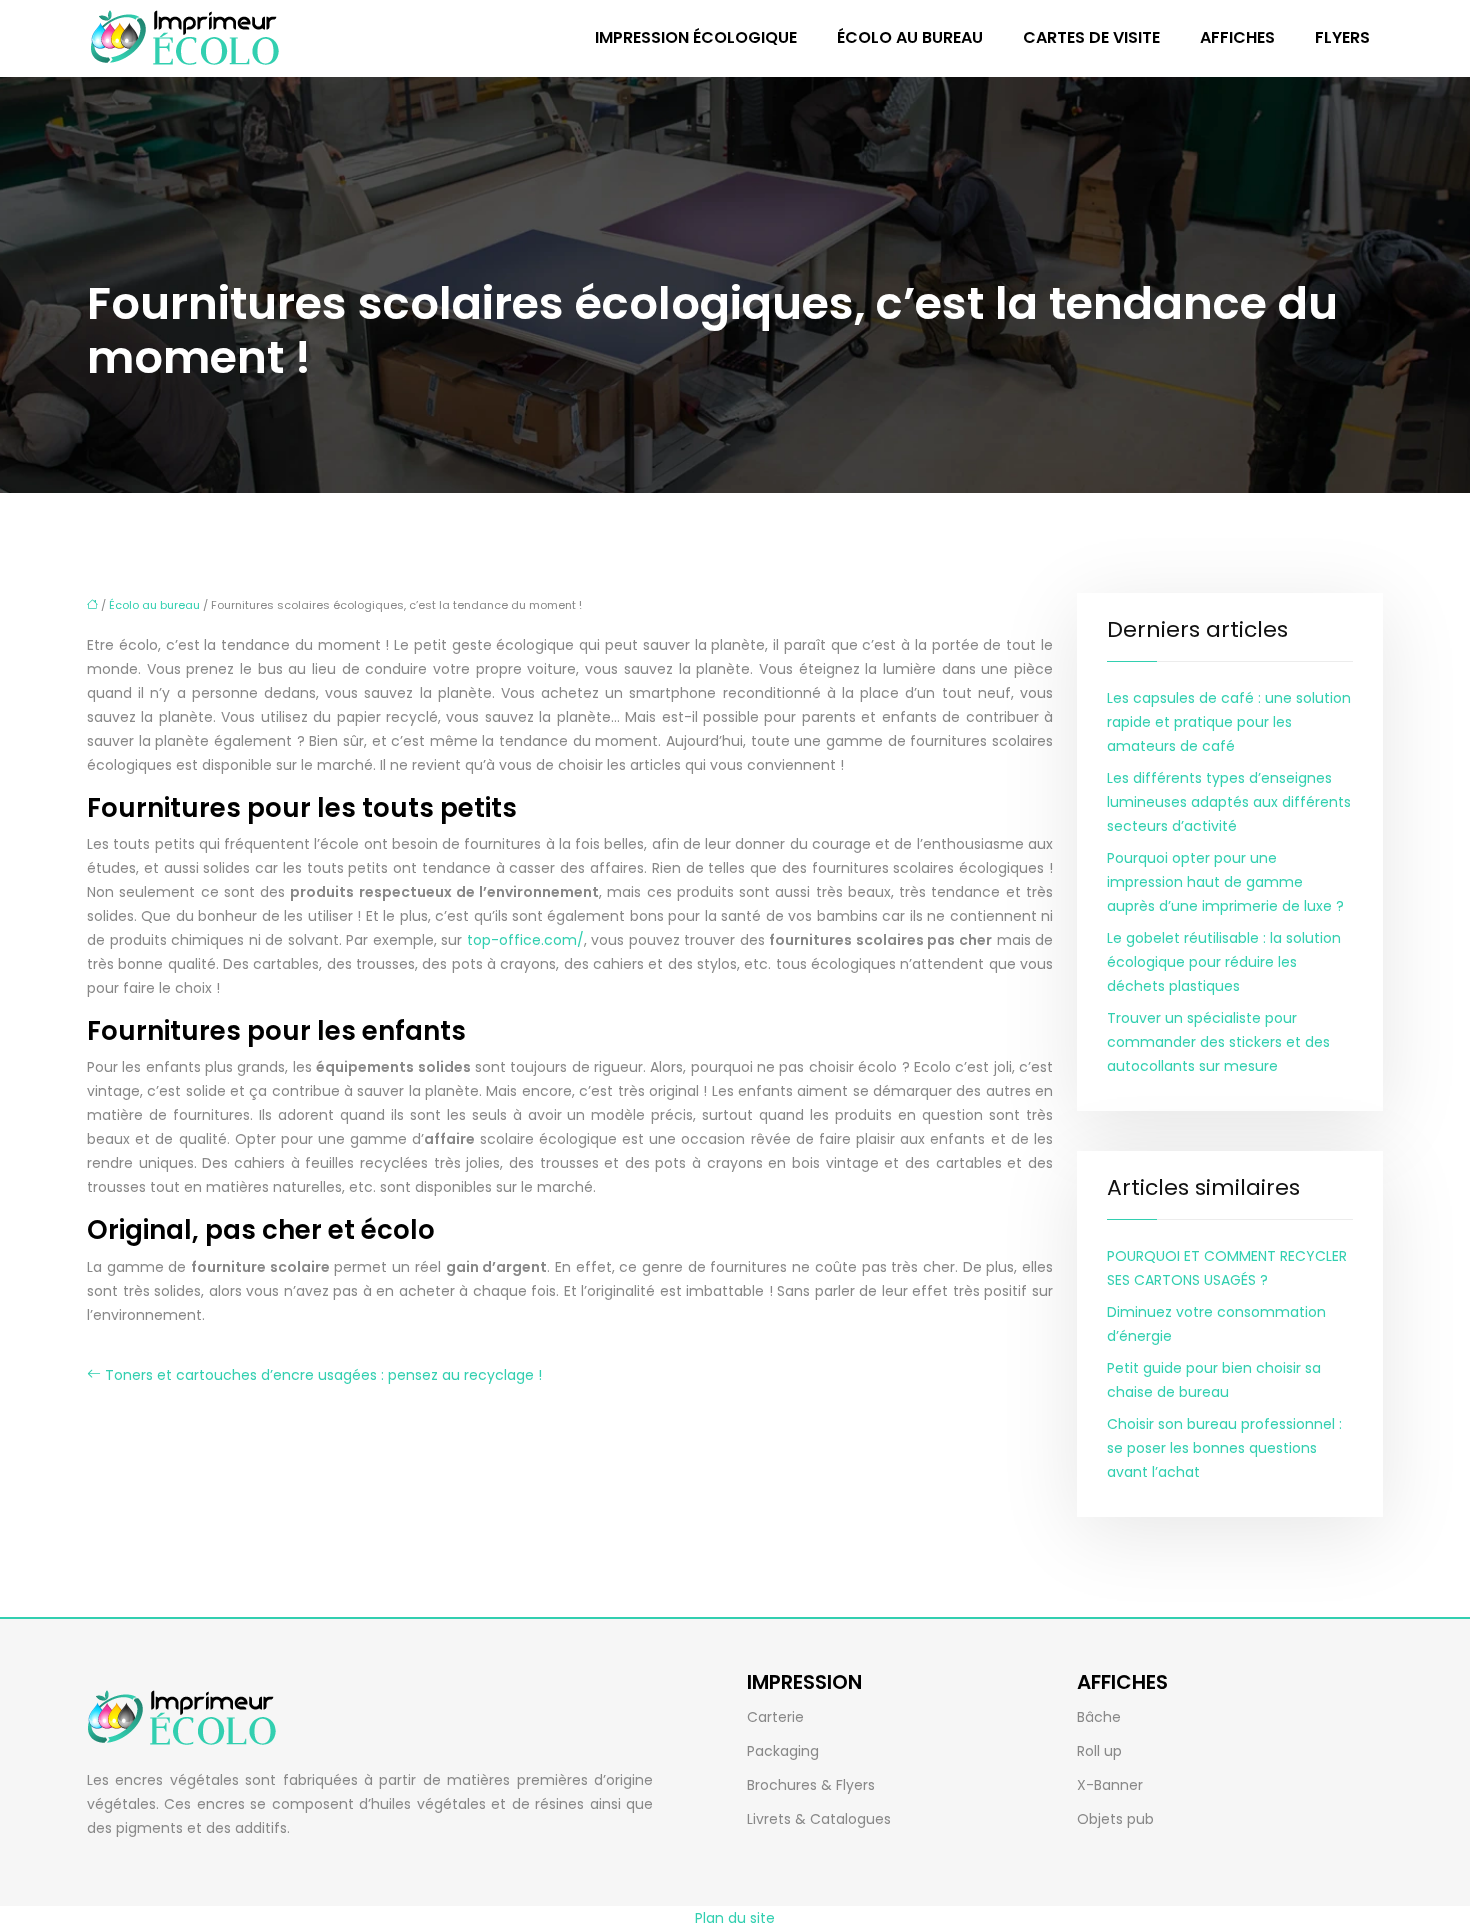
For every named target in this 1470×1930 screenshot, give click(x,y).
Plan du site (735, 1918)
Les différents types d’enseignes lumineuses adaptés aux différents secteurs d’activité (1229, 802)
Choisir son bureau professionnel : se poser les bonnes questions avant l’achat (1224, 1448)
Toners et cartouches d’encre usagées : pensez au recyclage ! (323, 1375)
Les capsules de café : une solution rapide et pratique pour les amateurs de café (1229, 722)
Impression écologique (696, 37)
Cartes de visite (1091, 37)
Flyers (1342, 37)
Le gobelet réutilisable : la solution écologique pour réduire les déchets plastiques (1224, 962)
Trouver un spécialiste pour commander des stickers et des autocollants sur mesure (1218, 1042)
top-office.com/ (525, 940)
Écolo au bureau (910, 37)
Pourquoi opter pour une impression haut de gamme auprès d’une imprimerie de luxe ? (1225, 882)
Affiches (1237, 37)
